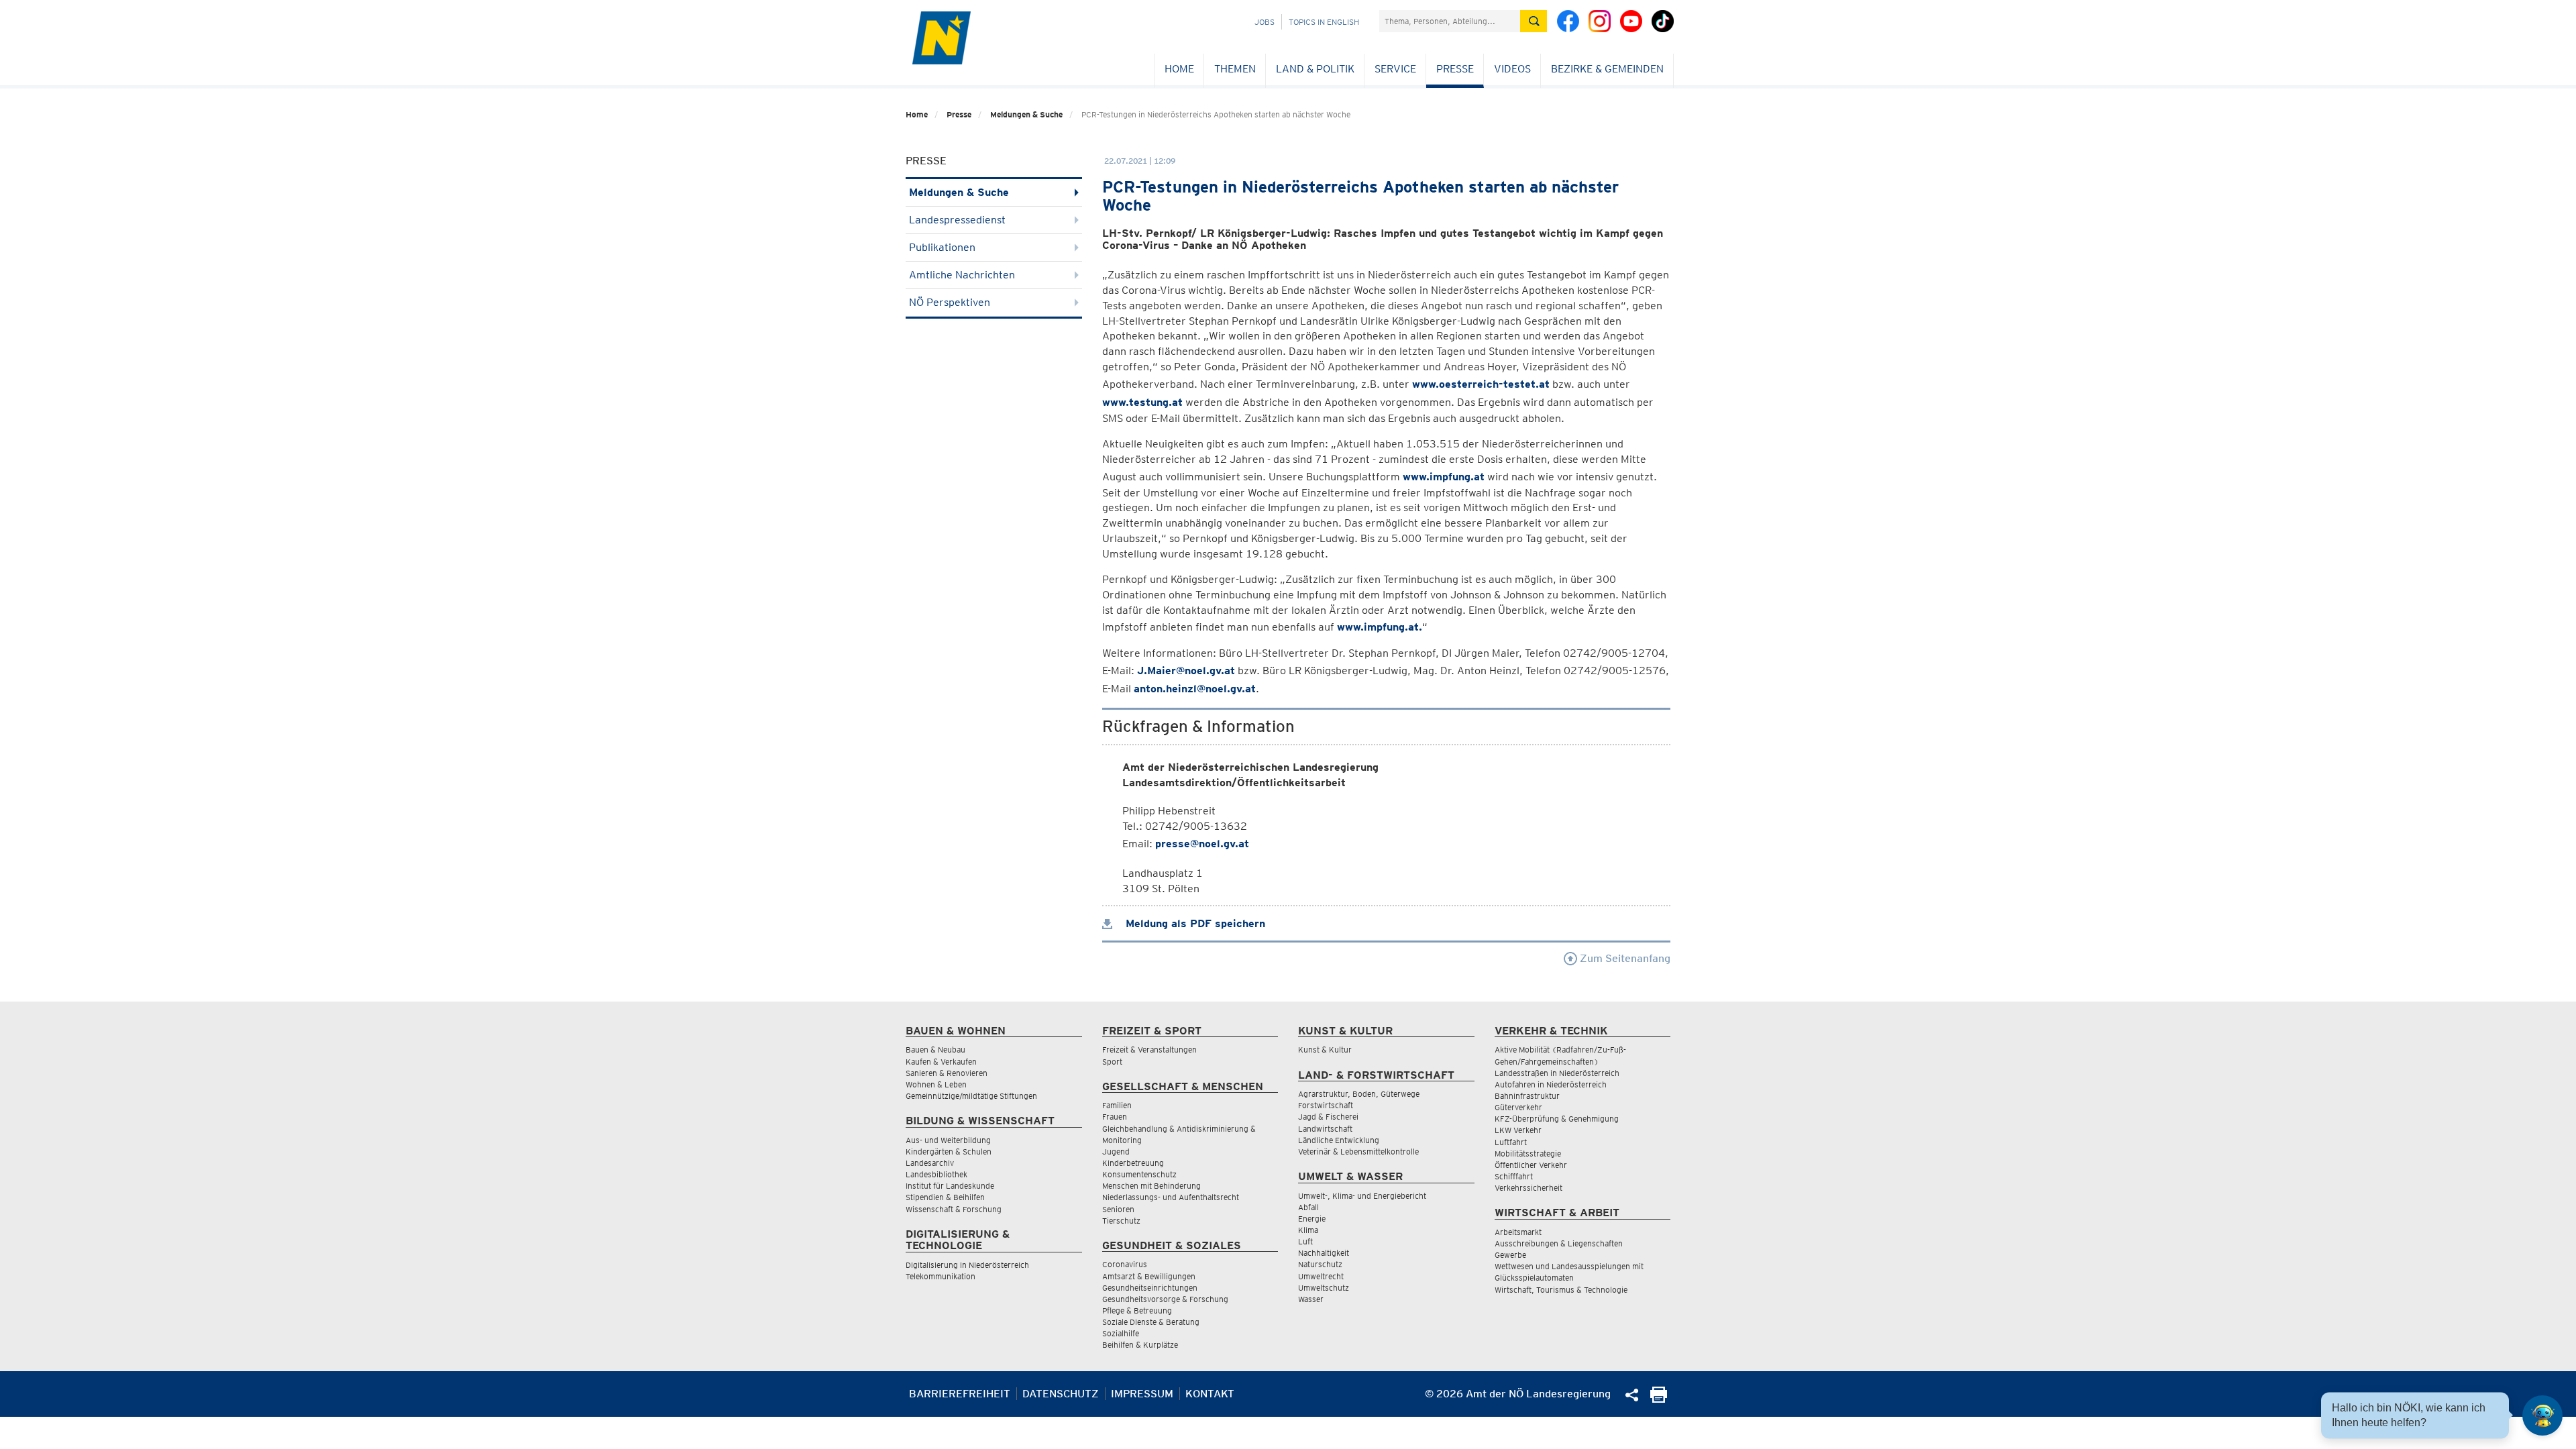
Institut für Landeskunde (950, 1186)
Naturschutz (1320, 1264)
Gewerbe (1510, 1255)
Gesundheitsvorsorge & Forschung (1165, 1299)
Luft (1305, 1241)
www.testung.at (1142, 402)
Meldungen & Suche (1026, 114)
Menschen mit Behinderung (1151, 1186)
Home (1179, 69)
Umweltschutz (1324, 1288)
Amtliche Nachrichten (962, 275)
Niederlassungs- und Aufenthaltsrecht (1171, 1197)
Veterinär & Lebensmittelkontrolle (1358, 1151)
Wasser (1311, 1299)
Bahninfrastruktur (1527, 1096)
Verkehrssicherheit (1528, 1188)
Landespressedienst (957, 220)
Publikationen (942, 247)
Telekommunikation (941, 1276)
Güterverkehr (1518, 1107)
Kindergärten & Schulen (949, 1151)
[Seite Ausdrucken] (1659, 1399)
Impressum (1142, 1394)
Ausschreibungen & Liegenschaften (1559, 1243)
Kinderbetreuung (1133, 1163)
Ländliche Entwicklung (1339, 1140)
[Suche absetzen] (1534, 21)
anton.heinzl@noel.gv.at (1195, 689)
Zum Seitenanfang (1624, 958)
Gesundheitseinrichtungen (1150, 1288)
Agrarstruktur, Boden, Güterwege (1359, 1094)
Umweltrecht (1321, 1276)
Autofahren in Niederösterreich (1551, 1084)
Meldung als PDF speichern (1194, 923)
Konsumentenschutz (1139, 1174)
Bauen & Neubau (935, 1050)
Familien (1117, 1105)
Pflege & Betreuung (1137, 1310)
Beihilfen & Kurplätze (1140, 1345)
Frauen (1115, 1117)
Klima (1308, 1230)
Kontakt (1210, 1394)
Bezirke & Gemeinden (1607, 69)
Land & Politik (1315, 69)
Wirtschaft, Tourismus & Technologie (1561, 1290)
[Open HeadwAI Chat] (2542, 1415)
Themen (1235, 69)
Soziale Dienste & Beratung (1151, 1322)
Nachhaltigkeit (1324, 1253)
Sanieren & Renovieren (947, 1073)
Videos (1512, 69)
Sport (1112, 1062)
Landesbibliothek (936, 1174)
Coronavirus (1125, 1264)
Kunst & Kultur (1325, 1050)
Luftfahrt (1511, 1142)
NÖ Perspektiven (950, 302)
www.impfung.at (1444, 477)
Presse (1455, 69)
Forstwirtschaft (1326, 1105)
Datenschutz (1061, 1394)
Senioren (1118, 1209)
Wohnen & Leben (936, 1084)
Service (1395, 69)
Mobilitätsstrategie (1528, 1153)
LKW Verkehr (1518, 1130)
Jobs (1265, 22)
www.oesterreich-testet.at (1481, 384)
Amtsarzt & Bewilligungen (1149, 1276)
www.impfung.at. (1380, 627)
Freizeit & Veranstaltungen (1149, 1050)
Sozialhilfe (1121, 1333)
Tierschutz (1121, 1221)
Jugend (1116, 1151)
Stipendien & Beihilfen (945, 1197)
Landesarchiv (930, 1163)
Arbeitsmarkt (1518, 1232)
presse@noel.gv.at (1202, 844)
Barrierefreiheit (960, 1394)
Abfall (1308, 1207)
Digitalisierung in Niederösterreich (967, 1265)
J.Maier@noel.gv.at (1186, 670)
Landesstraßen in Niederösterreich (1557, 1073)
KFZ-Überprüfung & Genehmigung (1557, 1119)
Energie (1312, 1219)
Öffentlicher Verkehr (1531, 1165)
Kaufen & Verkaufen (941, 1062)
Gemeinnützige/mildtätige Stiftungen (971, 1096)
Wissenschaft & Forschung (954, 1209)
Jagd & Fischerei (1328, 1117)
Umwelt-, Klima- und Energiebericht (1362, 1196)
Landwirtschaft (1325, 1129)
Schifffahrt (1514, 1176)
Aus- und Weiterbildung (948, 1140)
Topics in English (1324, 22)
